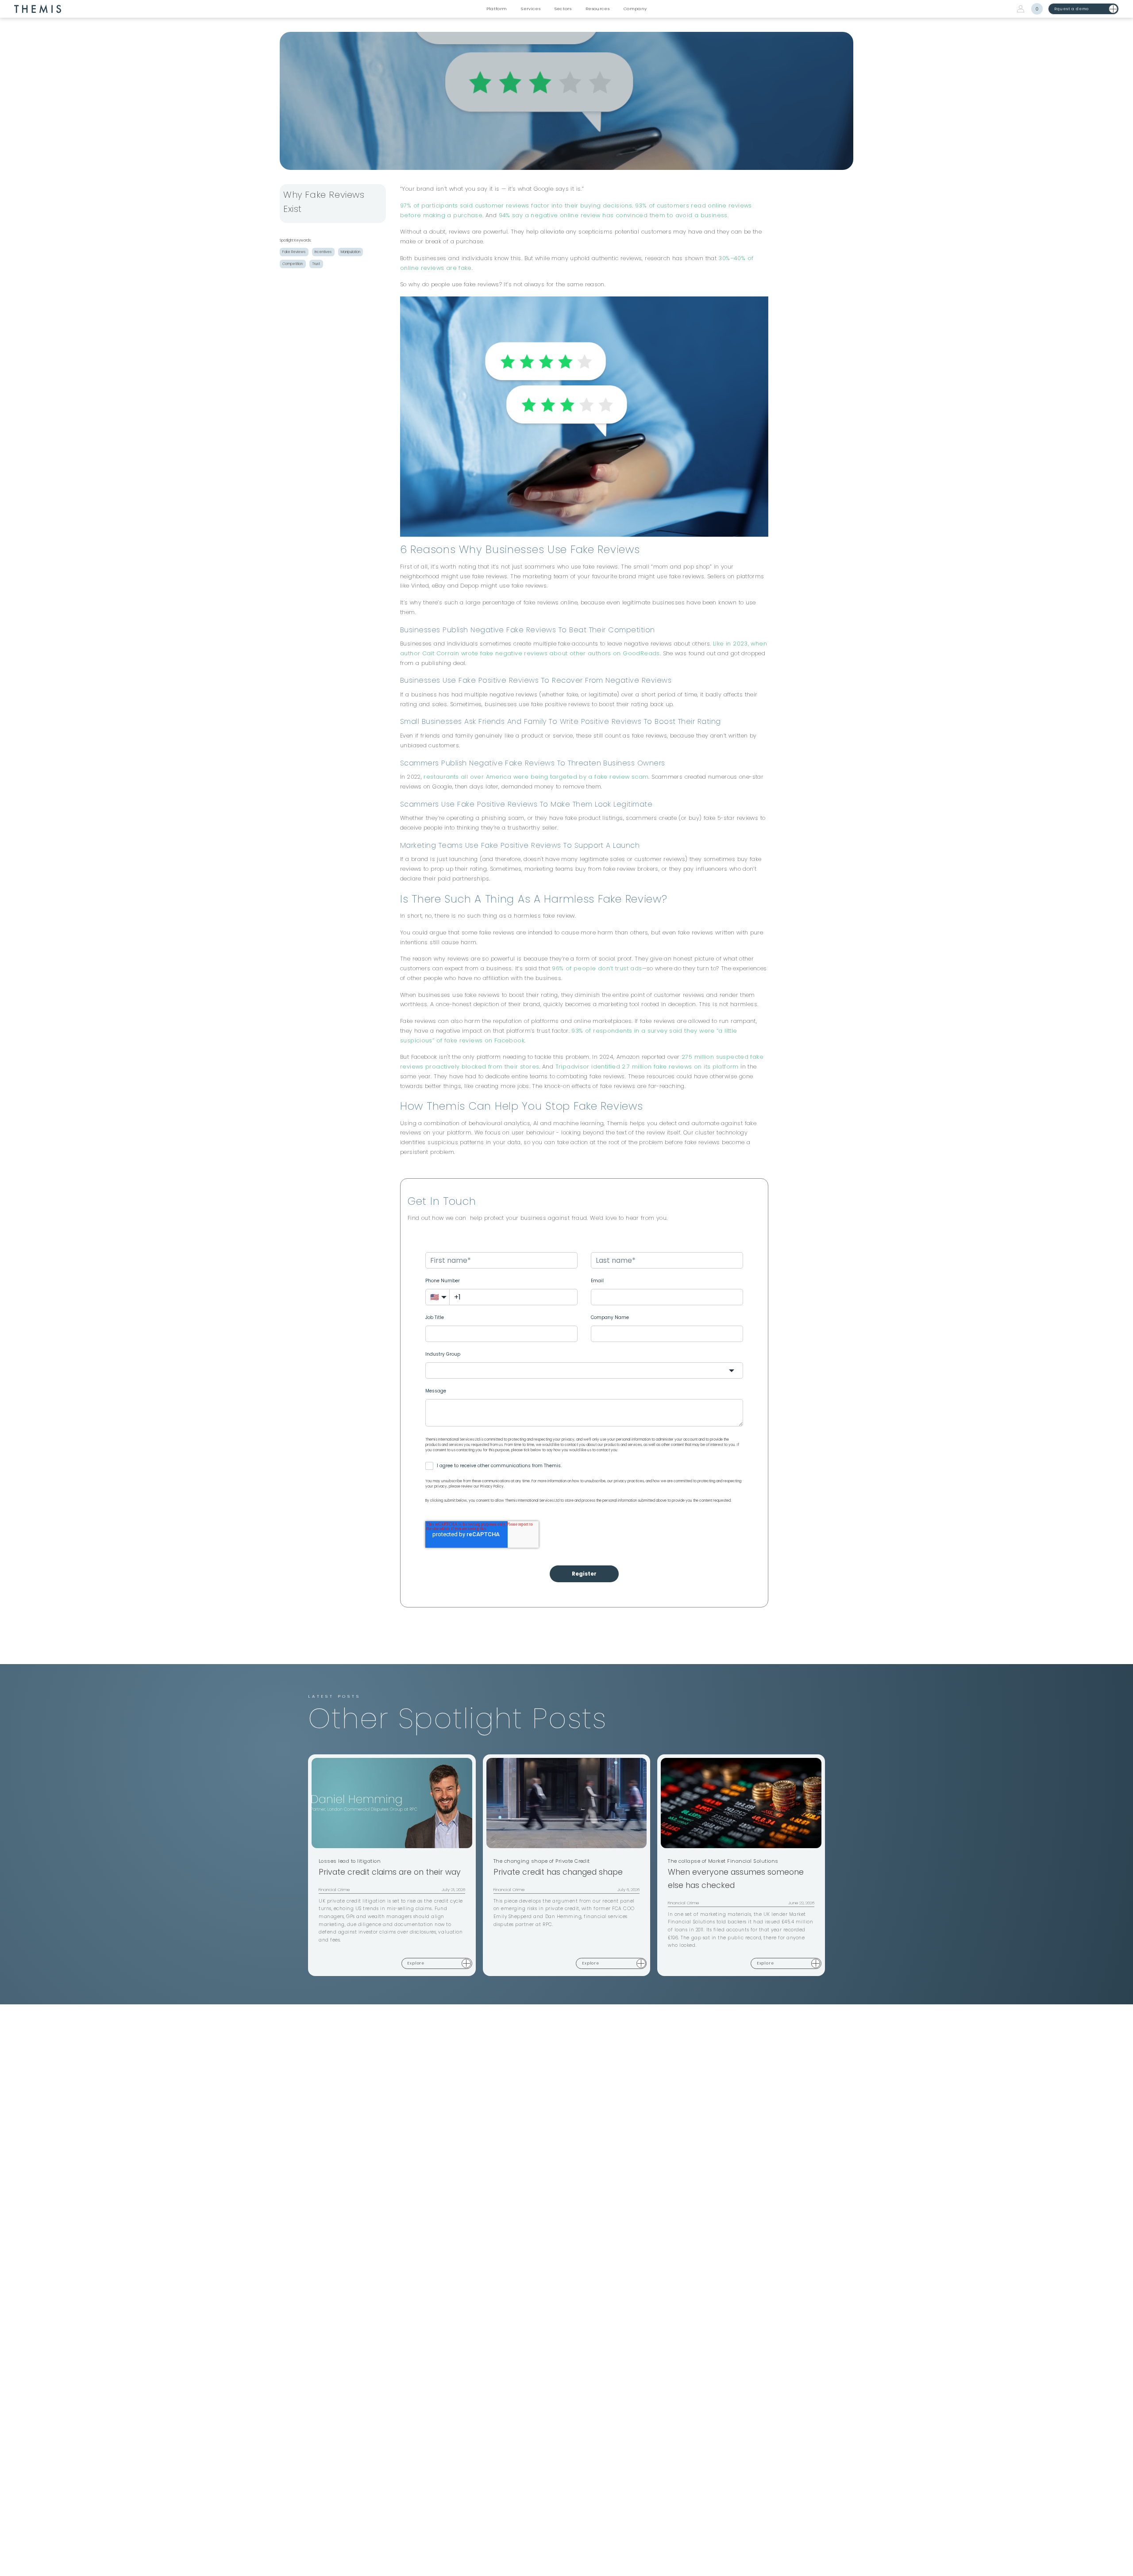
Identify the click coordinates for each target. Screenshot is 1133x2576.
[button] (497, 9)
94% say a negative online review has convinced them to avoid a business (613, 215)
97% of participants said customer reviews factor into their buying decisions (516, 206)
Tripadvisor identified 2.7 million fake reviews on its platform (647, 1067)
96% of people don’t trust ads (597, 968)
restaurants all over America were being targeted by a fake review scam (536, 777)
